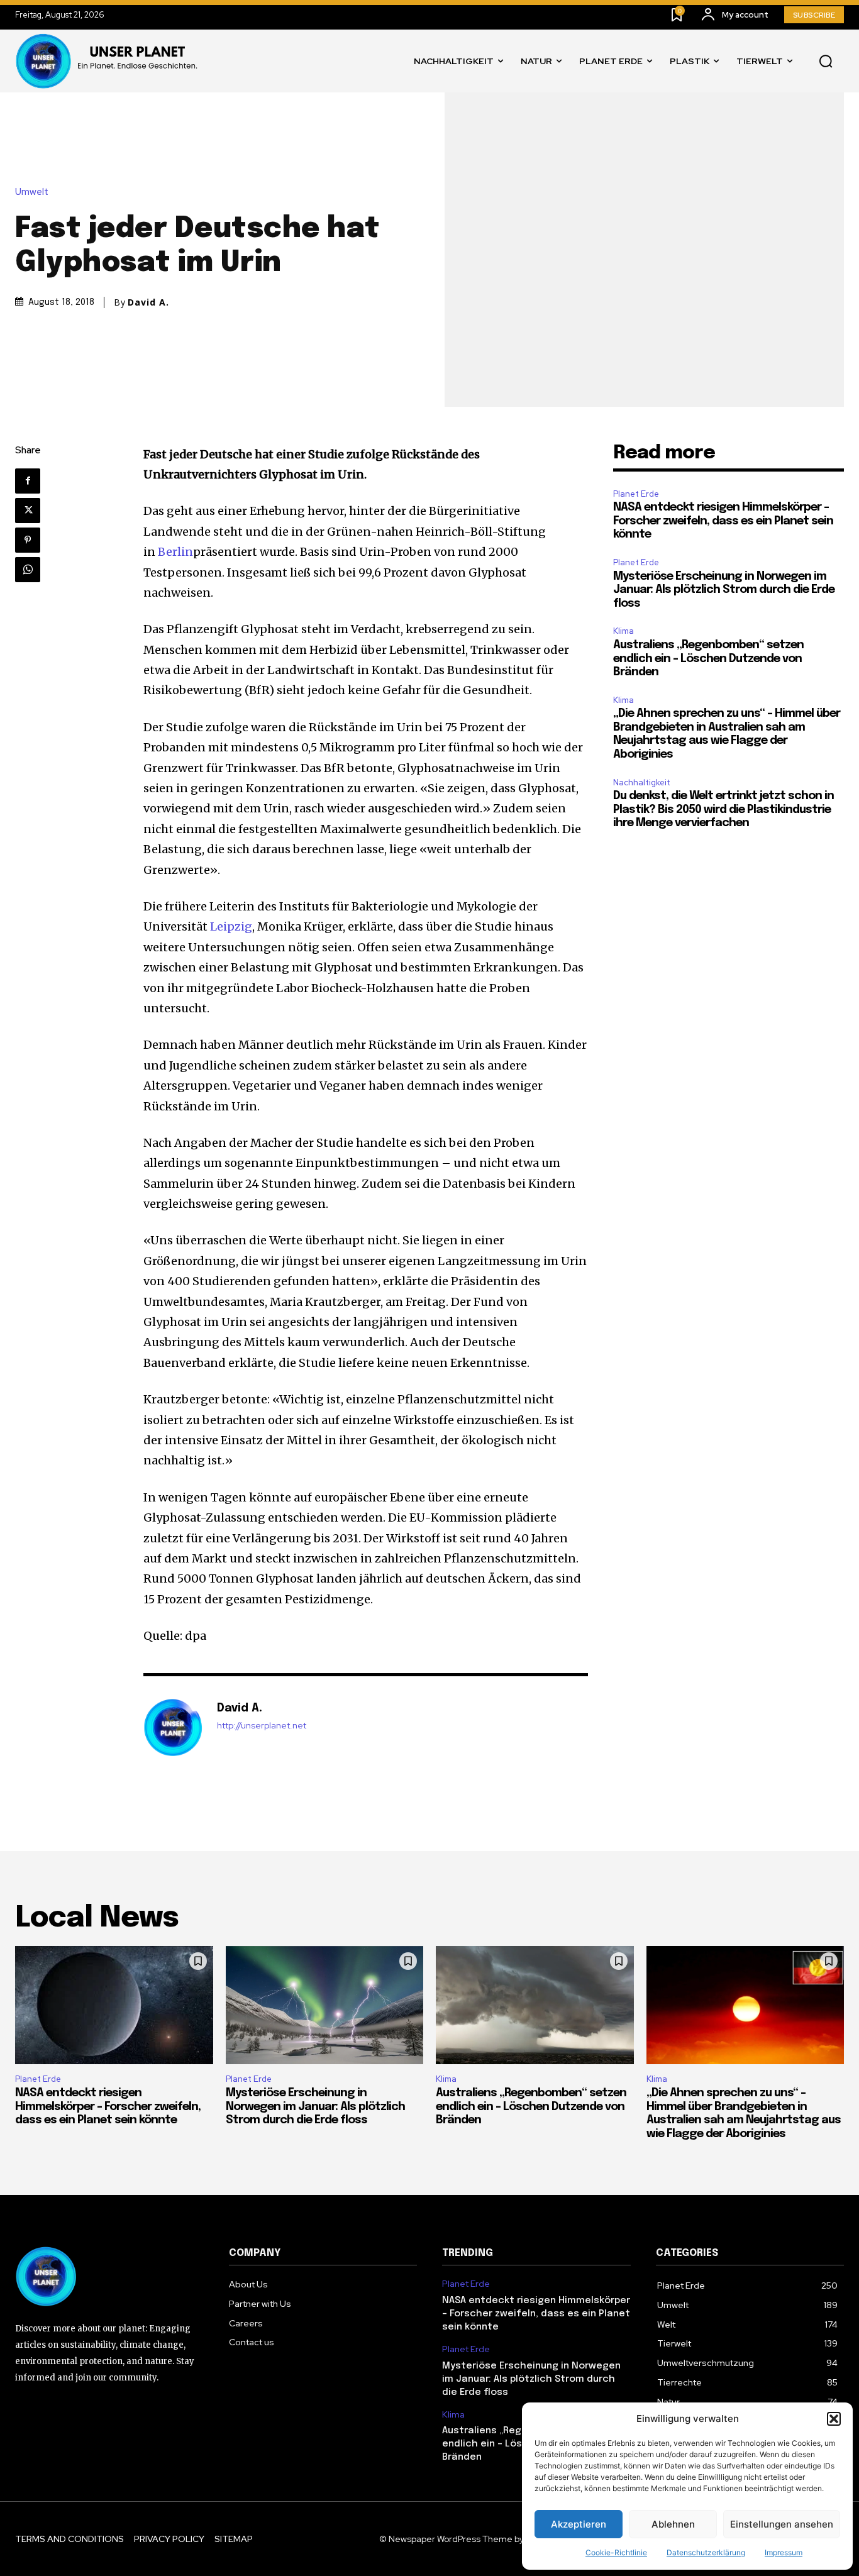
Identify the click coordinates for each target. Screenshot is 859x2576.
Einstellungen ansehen (782, 2524)
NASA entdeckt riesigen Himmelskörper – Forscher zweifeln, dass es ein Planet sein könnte (723, 521)
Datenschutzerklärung (706, 2552)
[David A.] (174, 1728)
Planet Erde (636, 494)
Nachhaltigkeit (642, 782)
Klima (623, 631)
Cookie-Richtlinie (616, 2552)
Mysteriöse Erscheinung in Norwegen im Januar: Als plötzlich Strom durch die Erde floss (724, 590)
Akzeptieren (579, 2524)
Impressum (784, 2552)
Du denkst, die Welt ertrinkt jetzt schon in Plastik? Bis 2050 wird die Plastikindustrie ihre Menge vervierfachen (723, 810)
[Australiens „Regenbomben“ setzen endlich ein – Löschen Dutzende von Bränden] (535, 2005)
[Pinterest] (28, 540)
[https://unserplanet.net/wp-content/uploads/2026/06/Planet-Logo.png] (109, 61)
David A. (148, 302)
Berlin (175, 552)
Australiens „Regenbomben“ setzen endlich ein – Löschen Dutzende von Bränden (708, 659)
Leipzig (231, 926)
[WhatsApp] (28, 570)
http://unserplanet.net (262, 1726)
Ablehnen (673, 2524)
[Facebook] (28, 481)
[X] (28, 511)
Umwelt (32, 192)
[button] (834, 2419)
